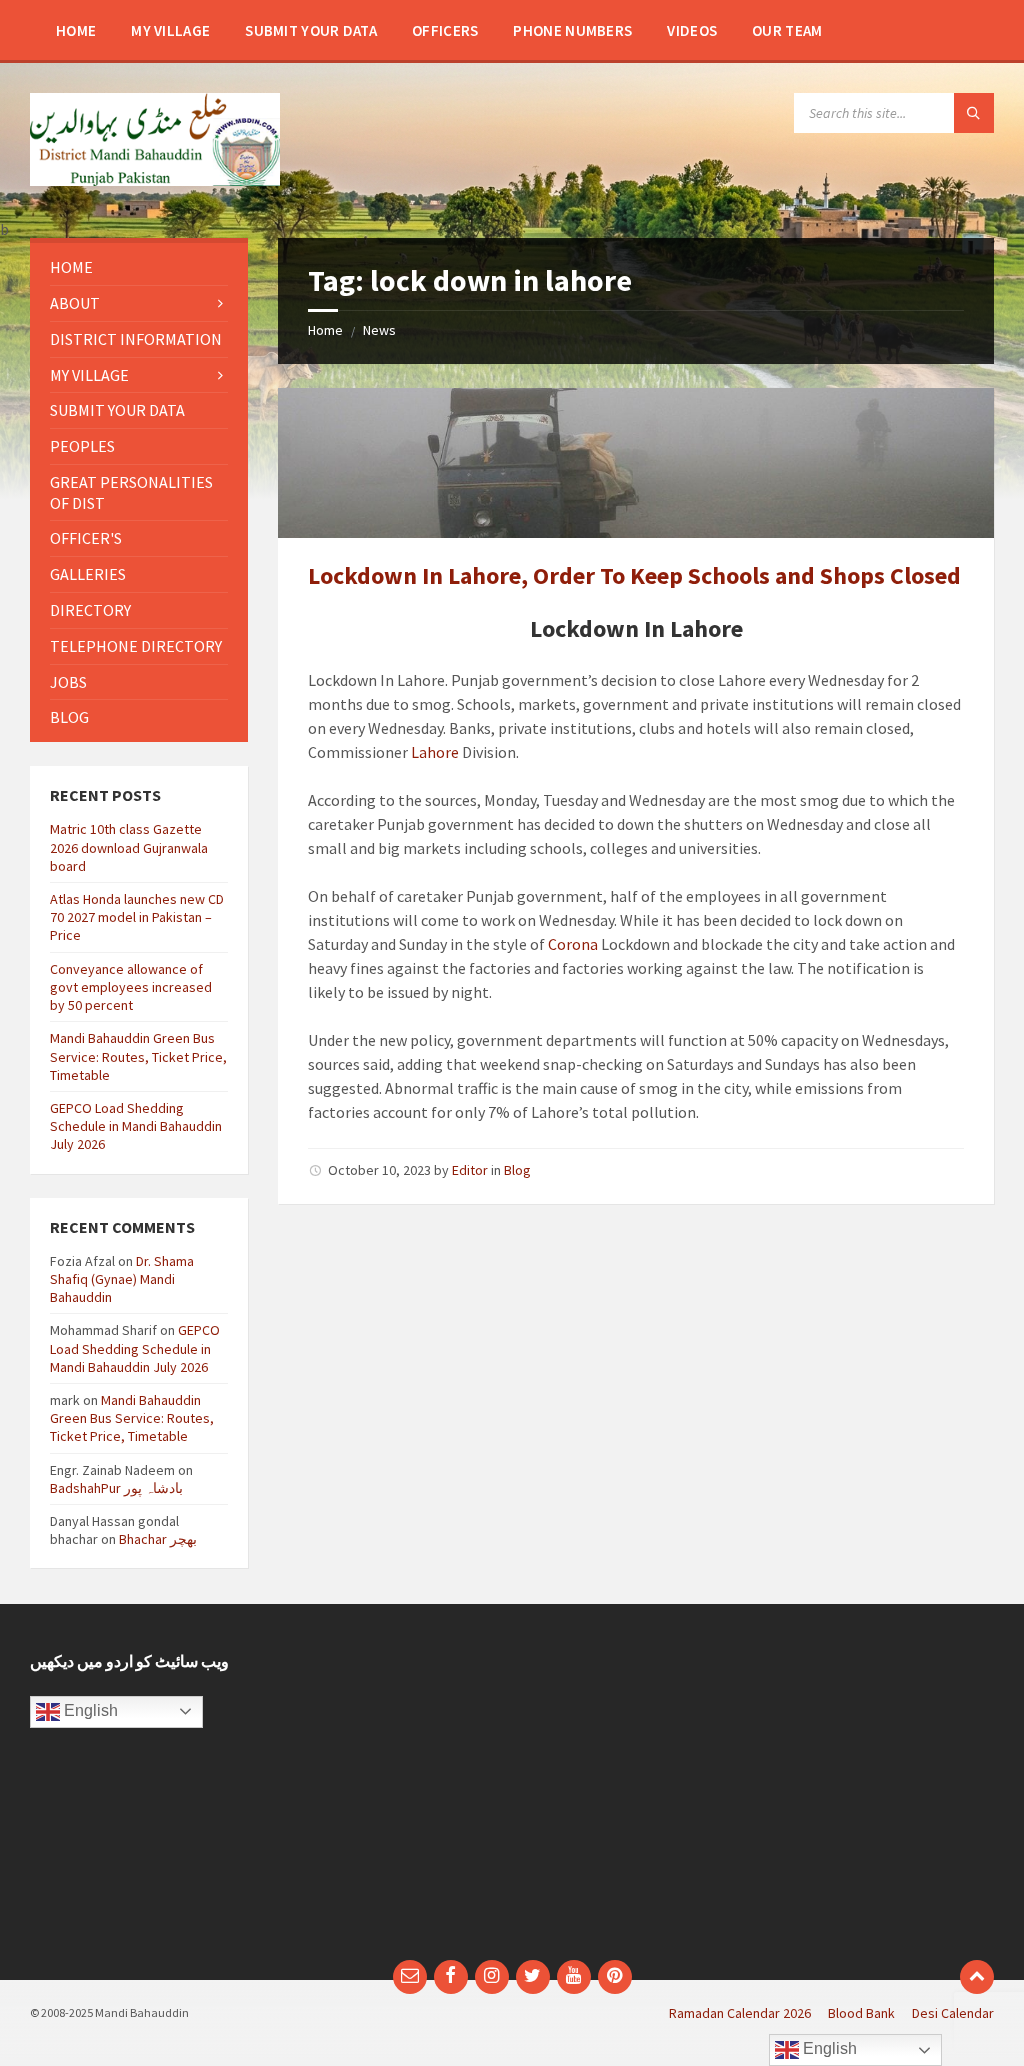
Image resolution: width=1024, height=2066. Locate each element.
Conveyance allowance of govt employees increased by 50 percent (131, 987)
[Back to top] (977, 1977)
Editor (470, 1170)
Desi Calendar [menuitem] (953, 2013)
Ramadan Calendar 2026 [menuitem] (740, 2013)
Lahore (435, 752)
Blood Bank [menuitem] (861, 2013)
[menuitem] (76, 30)
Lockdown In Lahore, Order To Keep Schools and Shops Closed (634, 575)
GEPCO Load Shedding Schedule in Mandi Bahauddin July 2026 (136, 1126)
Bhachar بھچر (158, 1539)
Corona (573, 944)
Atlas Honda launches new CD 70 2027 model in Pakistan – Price (137, 917)
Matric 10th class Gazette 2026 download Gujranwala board (129, 847)
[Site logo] (155, 180)
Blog (517, 1170)
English (89, 1710)
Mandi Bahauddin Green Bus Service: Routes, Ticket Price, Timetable (138, 1056)
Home (325, 330)
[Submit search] (974, 113)
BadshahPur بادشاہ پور (116, 1488)
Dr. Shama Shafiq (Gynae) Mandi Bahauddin (122, 1279)
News (379, 330)
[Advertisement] (760, 1792)
